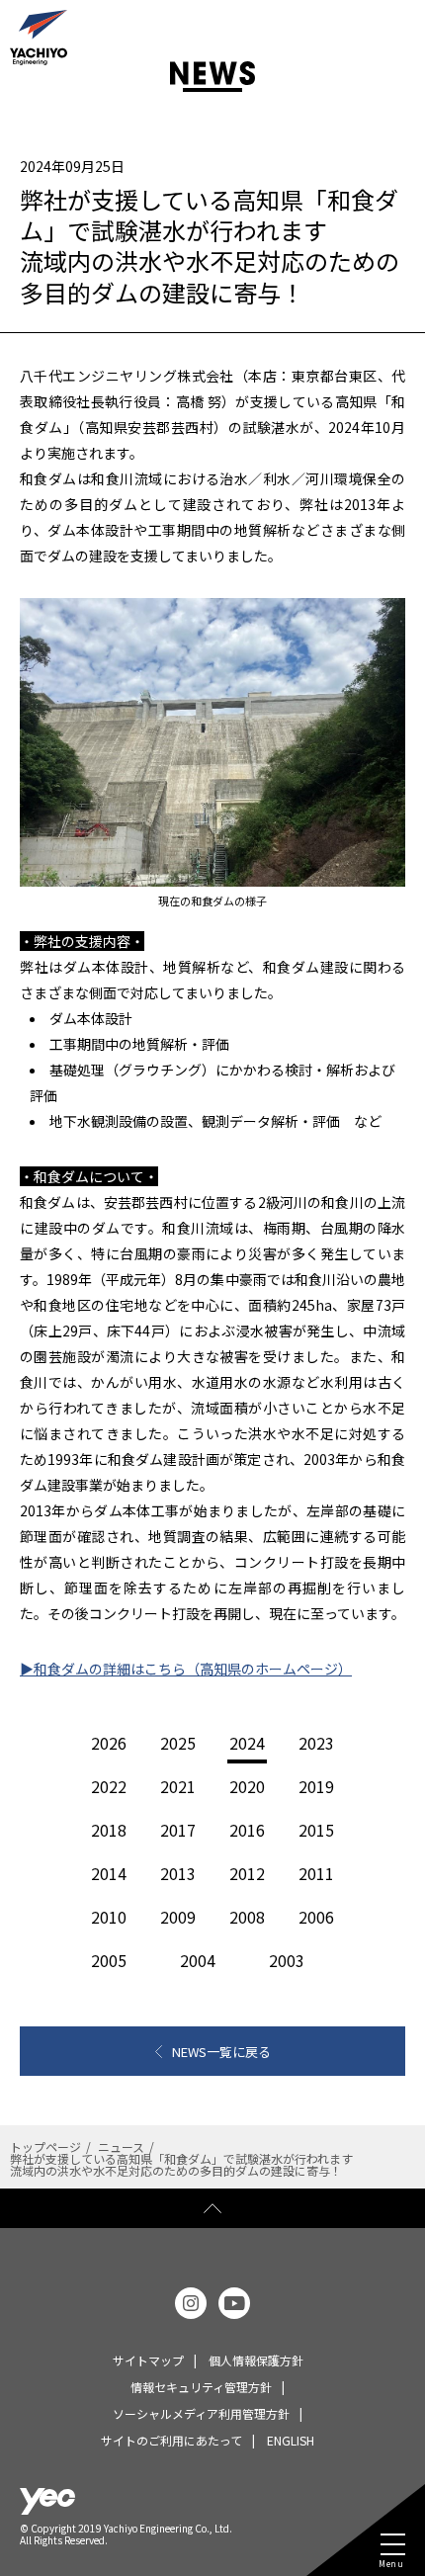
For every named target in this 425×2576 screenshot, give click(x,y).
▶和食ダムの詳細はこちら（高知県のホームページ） (186, 1669)
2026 (109, 1743)
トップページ (45, 2147)
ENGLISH (291, 2440)
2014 (109, 1873)
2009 (178, 1917)
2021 (178, 1786)
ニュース (121, 2147)
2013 (178, 1873)
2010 (109, 1917)
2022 (109, 1786)
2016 (247, 1830)
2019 (316, 1786)
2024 (247, 1743)
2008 (247, 1917)
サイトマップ (148, 2360)
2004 (198, 1960)
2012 (247, 1873)
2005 (109, 1960)
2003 (287, 1960)
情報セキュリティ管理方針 (201, 2387)
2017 (178, 1830)
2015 (316, 1830)
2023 (316, 1743)
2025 (178, 1743)
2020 (247, 1786)
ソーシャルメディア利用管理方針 (201, 2413)
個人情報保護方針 (256, 2360)
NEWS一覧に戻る (221, 2052)
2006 (316, 1917)
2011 (316, 1873)
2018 (109, 1830)
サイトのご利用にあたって (171, 2440)
